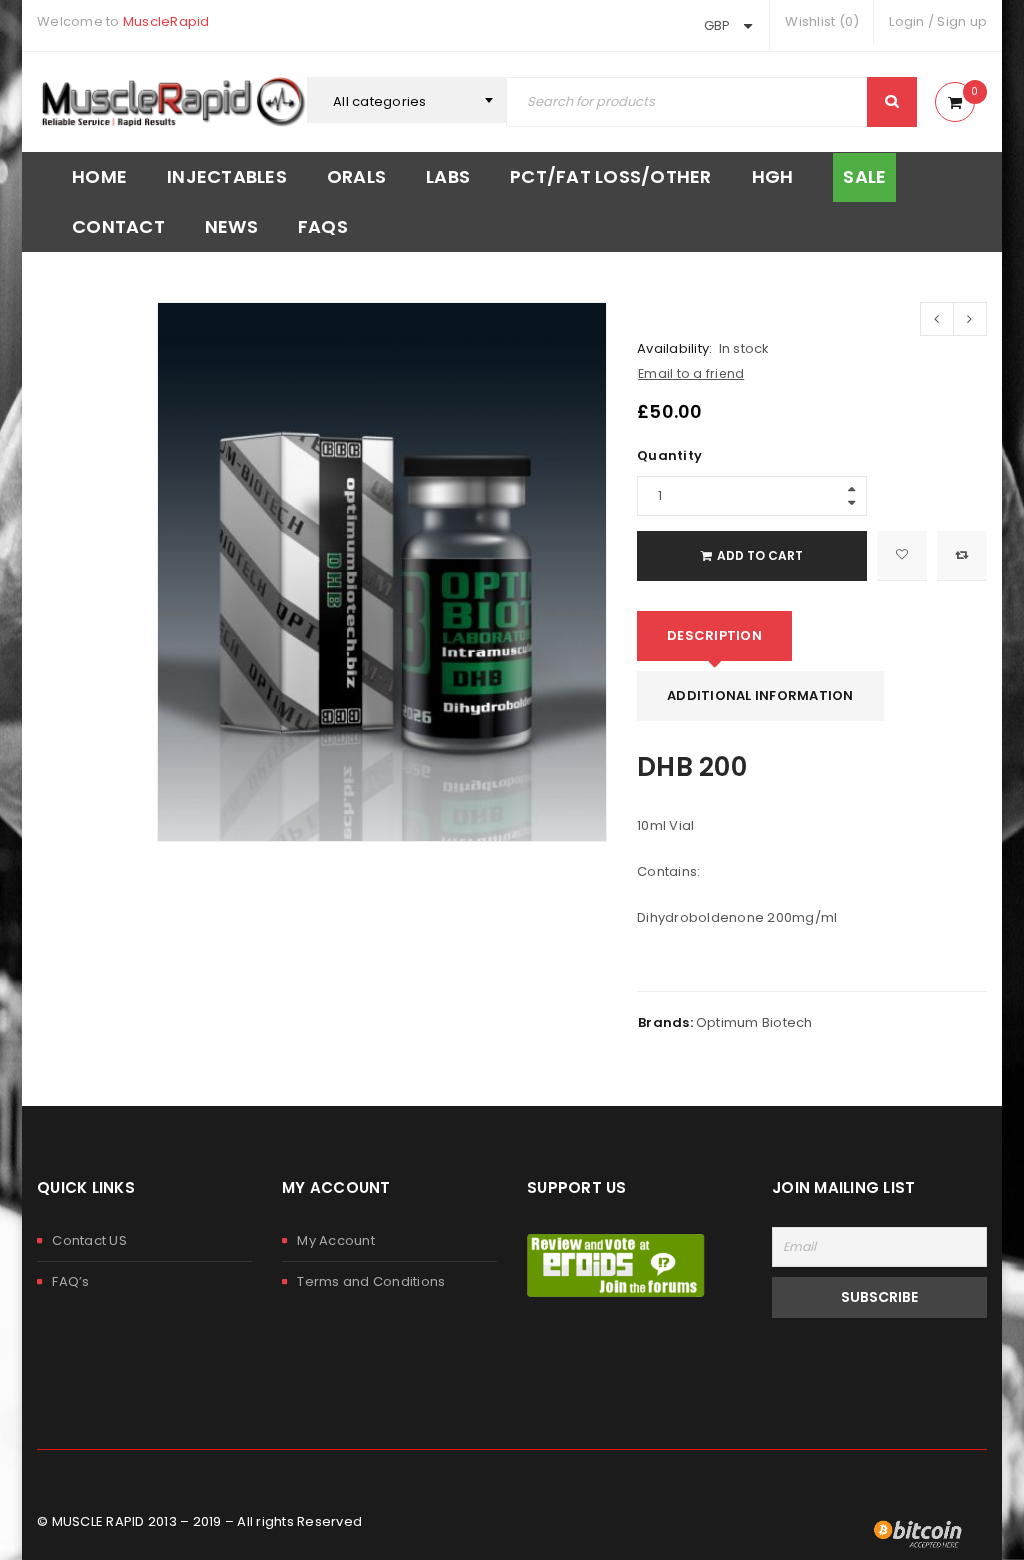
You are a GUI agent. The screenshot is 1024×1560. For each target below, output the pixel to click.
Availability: (674, 349)
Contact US (89, 1240)
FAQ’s (70, 1281)
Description (714, 635)
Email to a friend (691, 373)
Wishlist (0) (822, 21)
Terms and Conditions (371, 1281)
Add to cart (760, 555)
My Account (336, 1240)
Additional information (760, 695)
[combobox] (407, 102)
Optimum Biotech (754, 1022)
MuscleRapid (166, 21)
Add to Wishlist (902, 556)
